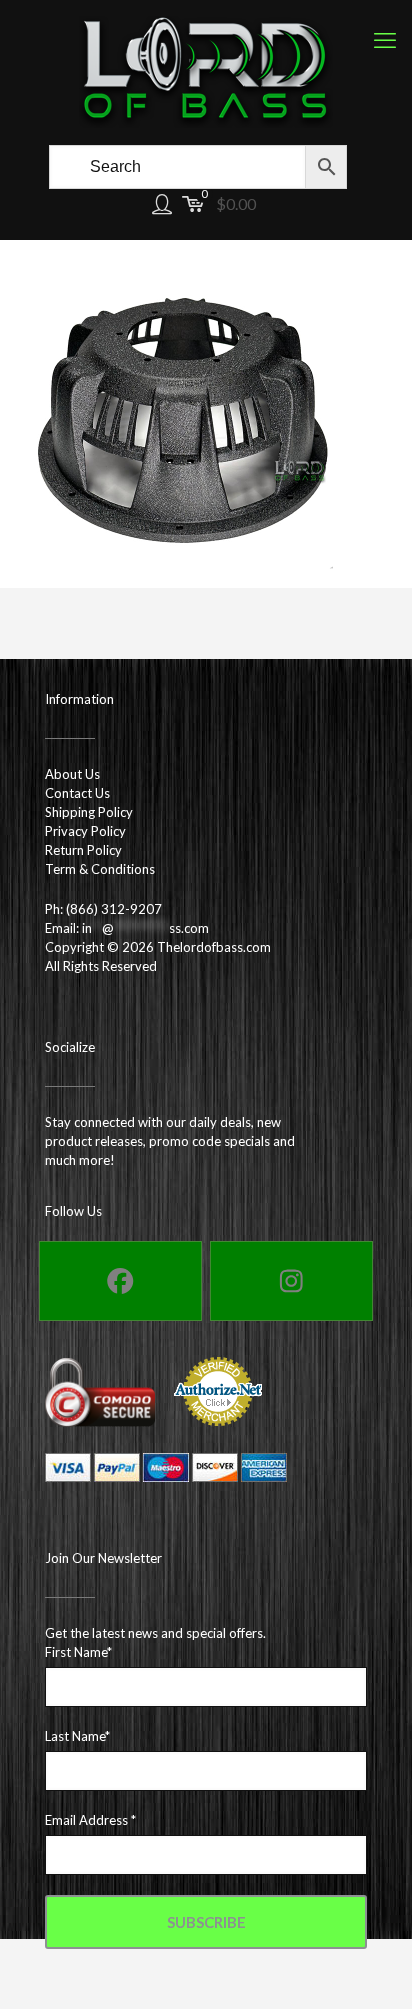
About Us (72, 774)
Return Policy (83, 850)
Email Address (90, 1820)
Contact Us (77, 793)
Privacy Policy (85, 831)
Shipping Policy (89, 812)
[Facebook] (120, 1281)
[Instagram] (291, 1281)
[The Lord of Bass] (206, 70)
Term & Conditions (100, 869)
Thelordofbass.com (214, 947)
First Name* (78, 1652)
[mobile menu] (385, 40)
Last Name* (77, 1736)
